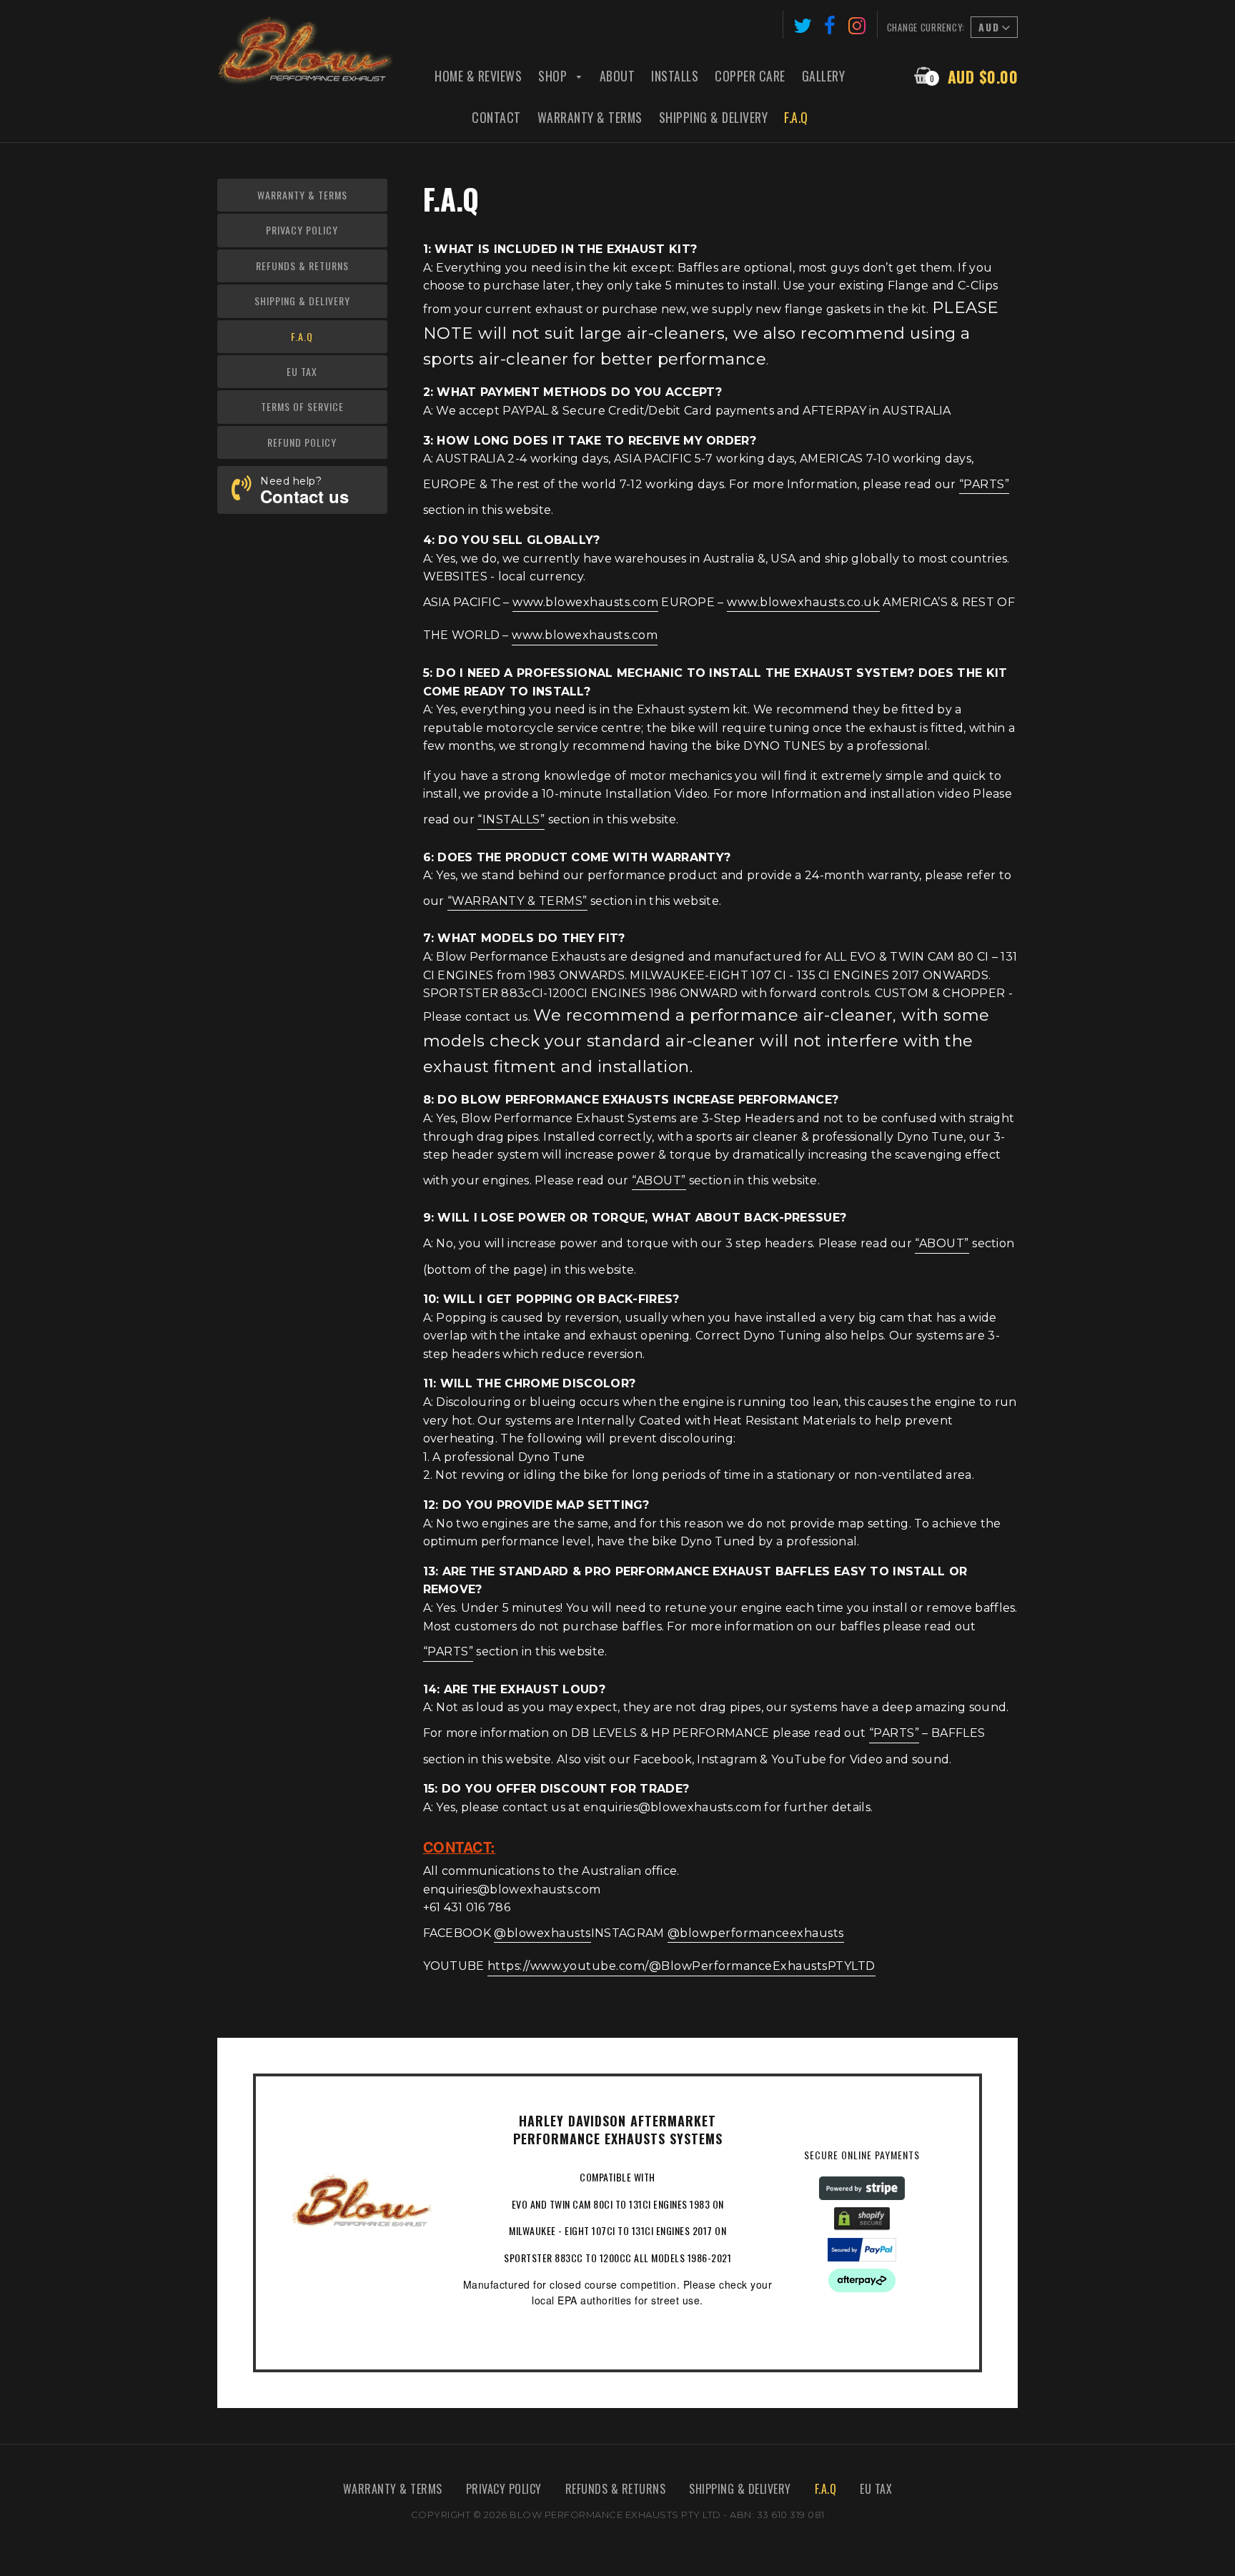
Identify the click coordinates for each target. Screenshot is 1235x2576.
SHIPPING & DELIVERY (740, 2489)
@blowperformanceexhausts (756, 1933)
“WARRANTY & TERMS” (517, 901)
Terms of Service (302, 406)
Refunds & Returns (302, 266)
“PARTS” (984, 484)
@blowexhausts (542, 1933)
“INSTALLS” (511, 819)
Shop (554, 76)
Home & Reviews (478, 76)
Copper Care (750, 76)
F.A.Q (796, 117)
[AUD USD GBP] (992, 29)
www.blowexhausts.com (585, 602)
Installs (675, 76)
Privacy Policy (302, 230)
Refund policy (302, 442)
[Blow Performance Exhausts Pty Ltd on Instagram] (857, 25)
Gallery (824, 76)
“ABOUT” (659, 1180)
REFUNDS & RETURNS (616, 2489)
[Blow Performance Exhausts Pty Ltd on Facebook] (830, 25)
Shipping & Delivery (714, 117)
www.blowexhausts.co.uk (803, 602)
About (617, 76)
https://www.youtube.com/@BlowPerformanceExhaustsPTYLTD (681, 1966)
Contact (496, 117)
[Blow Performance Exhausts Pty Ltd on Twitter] (803, 25)
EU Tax (302, 371)
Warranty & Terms (590, 117)
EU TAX (876, 2489)
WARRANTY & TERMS (393, 2489)
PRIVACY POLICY (504, 2489)
